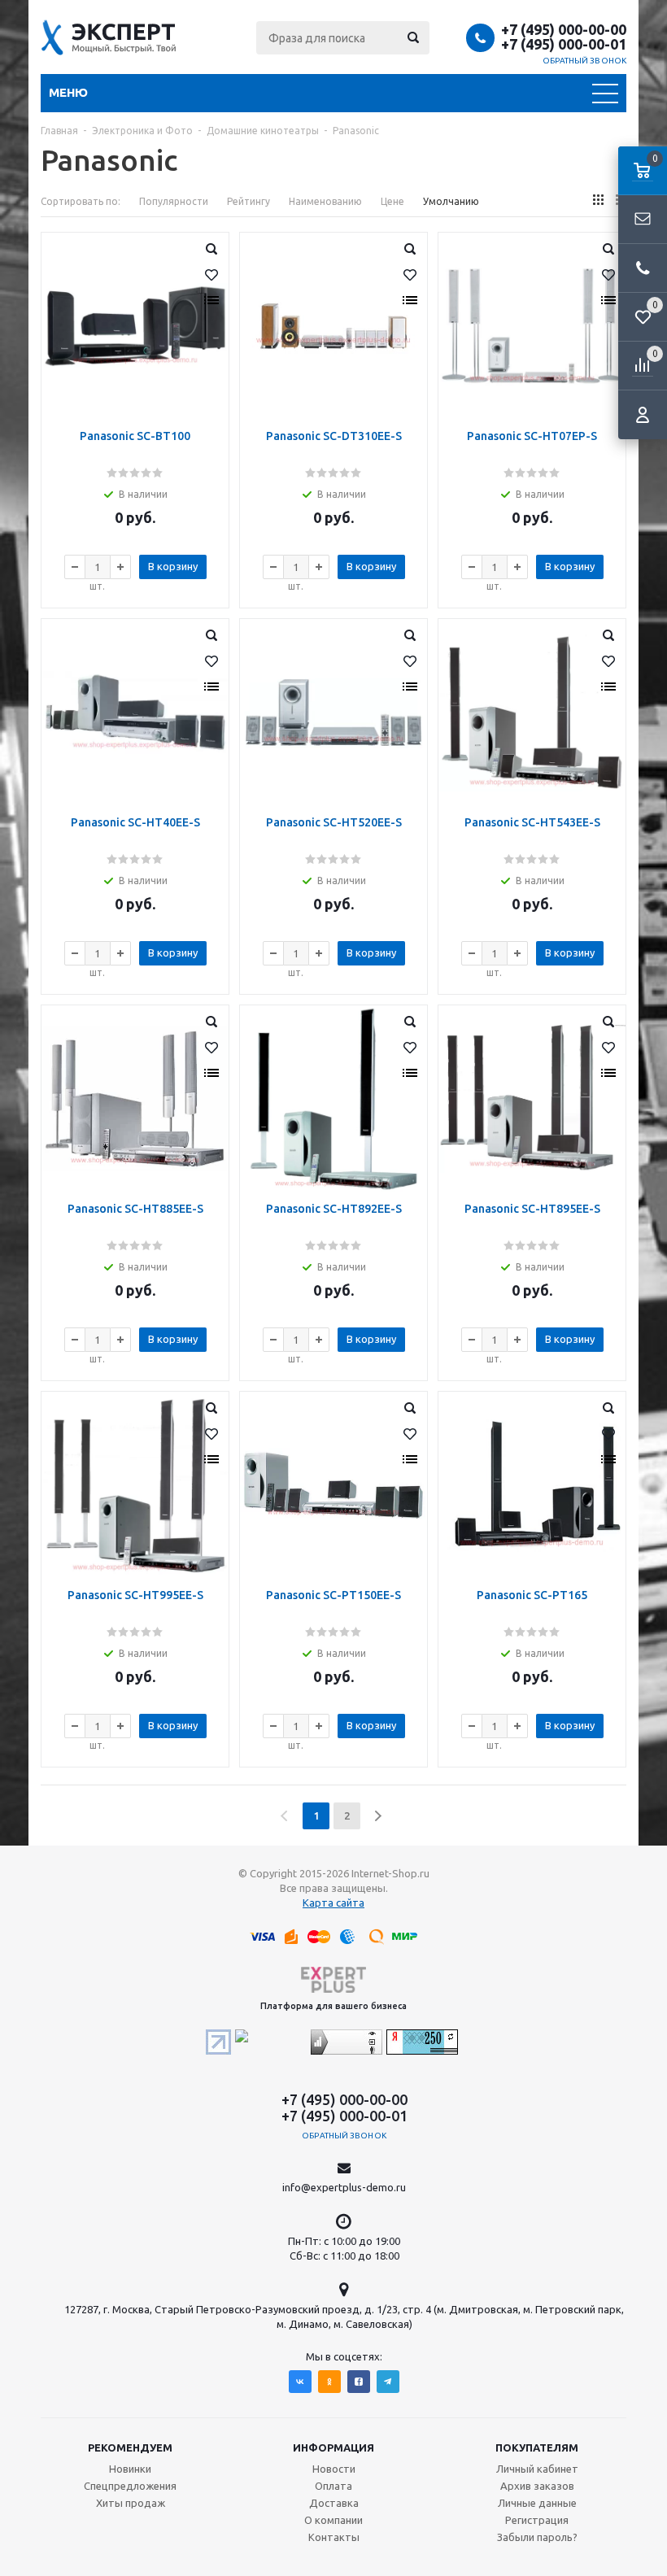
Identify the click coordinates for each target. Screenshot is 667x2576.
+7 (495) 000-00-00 (564, 29)
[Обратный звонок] (643, 268)
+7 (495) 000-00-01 (564, 44)
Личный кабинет (537, 2469)
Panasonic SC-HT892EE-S (334, 1209)
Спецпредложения (130, 2486)
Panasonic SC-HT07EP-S (532, 436)
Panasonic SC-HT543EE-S (532, 822)
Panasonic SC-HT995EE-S (135, 1595)
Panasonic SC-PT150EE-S (333, 1595)
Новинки (130, 2469)
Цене (392, 201)
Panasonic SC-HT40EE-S (135, 822)
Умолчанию (451, 201)
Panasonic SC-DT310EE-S (334, 436)
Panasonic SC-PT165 (532, 1595)
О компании (333, 2520)
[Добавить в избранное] (211, 275)
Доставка (334, 2503)
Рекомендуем (130, 2447)
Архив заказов (537, 2486)
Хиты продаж (131, 2503)
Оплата (333, 2486)
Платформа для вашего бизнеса (333, 2006)
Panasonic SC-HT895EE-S (532, 1209)
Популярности (174, 201)
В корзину (173, 566)
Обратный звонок (585, 61)
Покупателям (537, 2447)
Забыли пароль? (537, 2537)
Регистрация (537, 2520)
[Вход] (643, 415)
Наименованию (325, 201)
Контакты (334, 2537)
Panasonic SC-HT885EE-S (135, 1209)
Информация (333, 2447)
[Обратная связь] (643, 220)
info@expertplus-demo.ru (344, 2187)
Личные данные (537, 2503)
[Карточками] (598, 200)
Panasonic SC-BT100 (135, 436)
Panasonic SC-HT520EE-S (334, 822)
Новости (334, 2469)
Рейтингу (248, 201)
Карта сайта (333, 1903)
